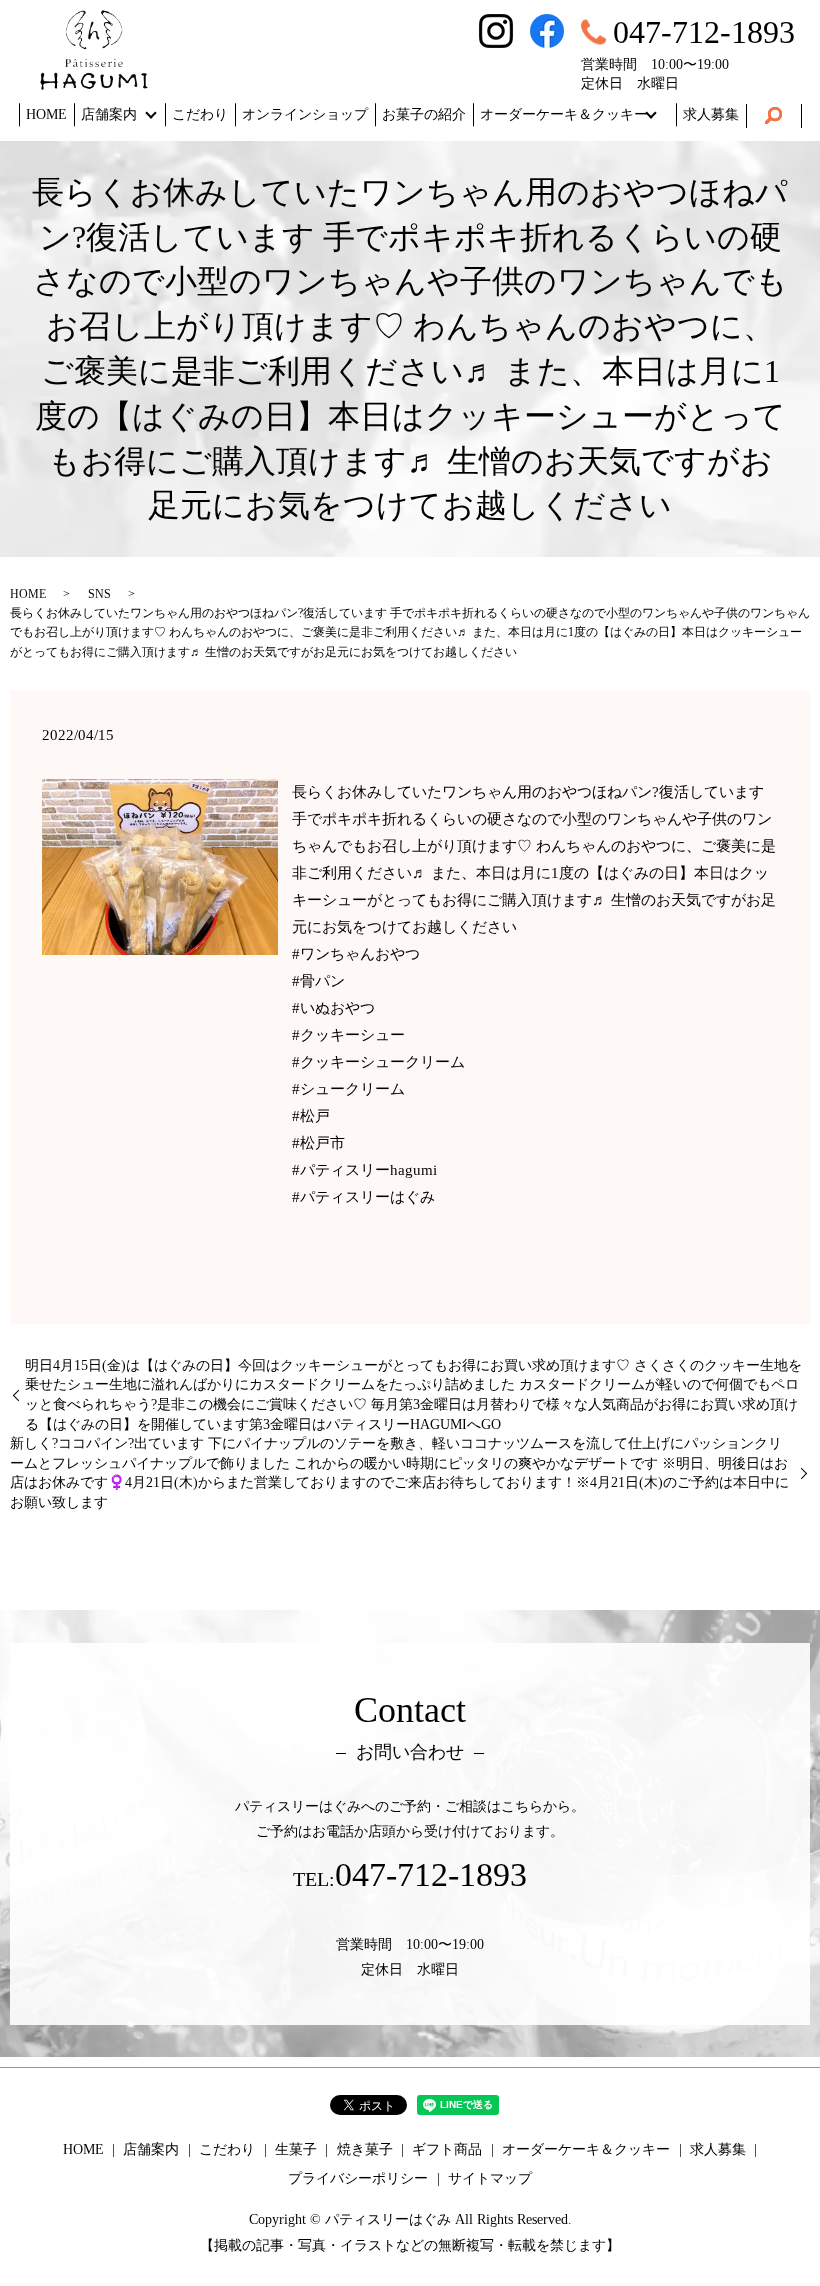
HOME (46, 114)
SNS (99, 594)
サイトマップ (490, 2178)
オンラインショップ (305, 114)
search (774, 116)
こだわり (200, 114)
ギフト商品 (447, 2149)
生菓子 (296, 2149)
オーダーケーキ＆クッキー (564, 114)
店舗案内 (109, 114)
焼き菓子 (365, 2149)
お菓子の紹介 (424, 114)
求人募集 (711, 114)
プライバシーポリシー (358, 2178)
